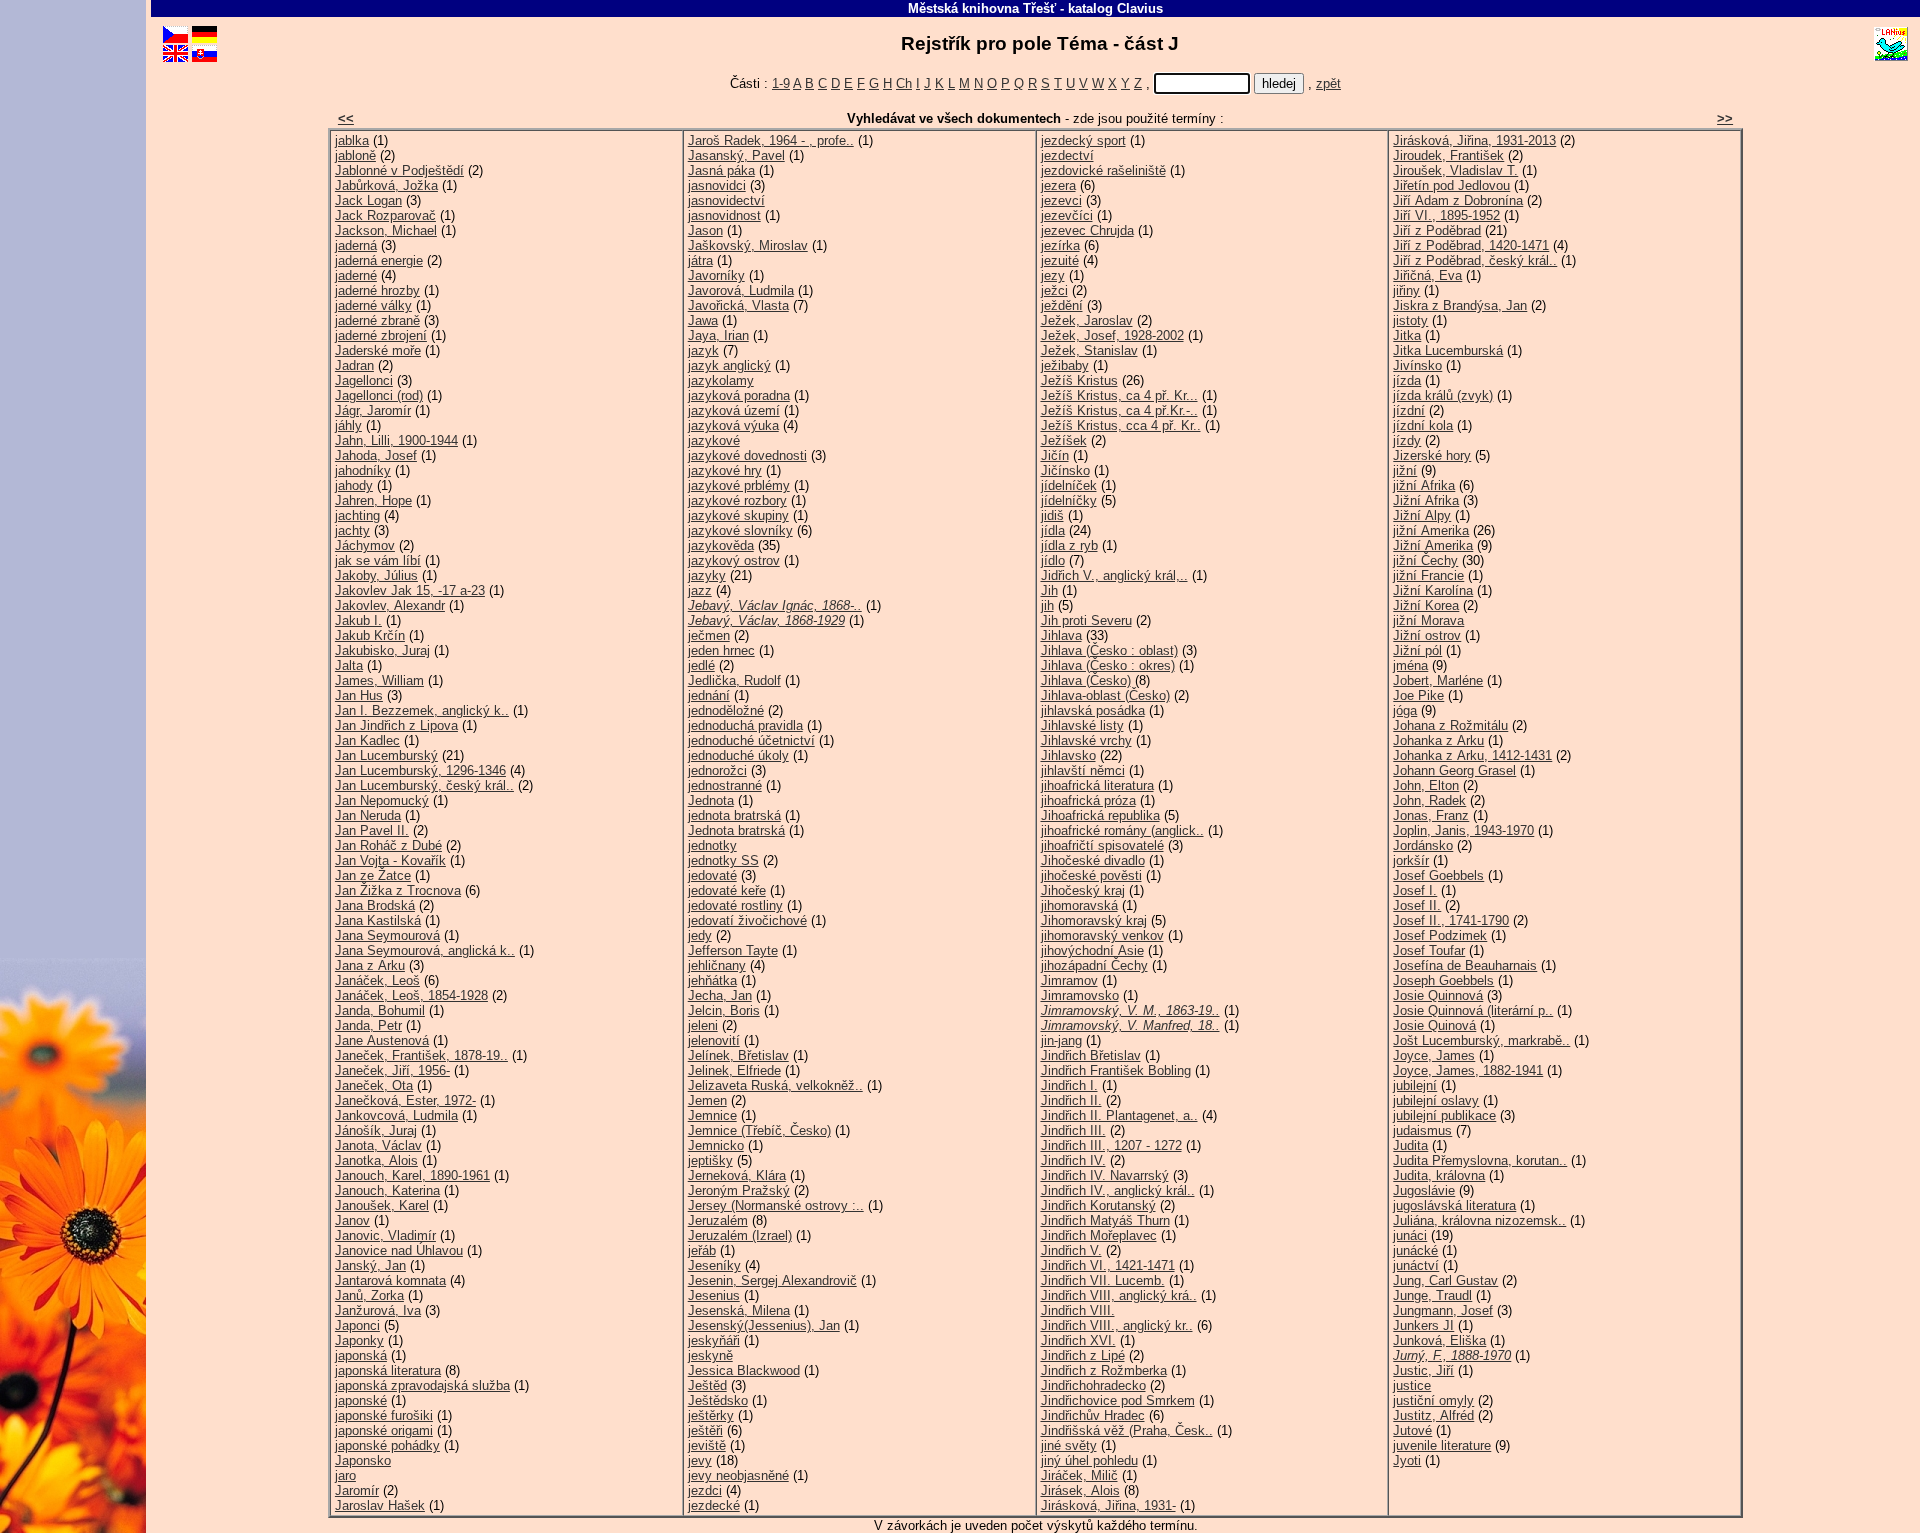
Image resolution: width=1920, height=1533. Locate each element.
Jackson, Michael (386, 230)
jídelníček (1069, 485)
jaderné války (373, 305)
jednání (709, 695)
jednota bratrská (734, 815)
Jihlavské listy (1082, 725)
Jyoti (1407, 1460)
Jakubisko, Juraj (382, 650)
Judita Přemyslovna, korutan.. (1480, 1160)
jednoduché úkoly (738, 755)
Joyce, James (1434, 1055)
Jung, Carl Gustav (1445, 1280)
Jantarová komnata (390, 1280)
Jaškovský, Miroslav (748, 245)
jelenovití (714, 1040)
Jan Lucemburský (386, 755)
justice (1412, 1385)
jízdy (1407, 440)
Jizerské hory (1432, 455)
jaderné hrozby (377, 290)
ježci (1054, 290)
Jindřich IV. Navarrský (1105, 1175)
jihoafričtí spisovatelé (1102, 845)
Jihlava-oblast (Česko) (1105, 695)
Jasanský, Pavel (736, 155)
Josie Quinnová (1438, 995)
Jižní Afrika (1426, 500)
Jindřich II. (1071, 1100)
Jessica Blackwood (744, 1370)
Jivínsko (1417, 365)
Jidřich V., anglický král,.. (1114, 575)
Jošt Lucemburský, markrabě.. (1481, 1040)
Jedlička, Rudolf (734, 680)
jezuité (1060, 260)
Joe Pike (1418, 695)
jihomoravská (1079, 905)
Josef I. (1415, 890)
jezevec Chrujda (1087, 230)
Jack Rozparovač (385, 215)
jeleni (703, 1025)
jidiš (1052, 515)
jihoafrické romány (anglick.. (1122, 830)
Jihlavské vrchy (1086, 740)
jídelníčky (1069, 500)
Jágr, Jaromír (373, 410)
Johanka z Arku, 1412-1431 (1472, 755)
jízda (1407, 380)
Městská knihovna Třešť (982, 8)
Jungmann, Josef (1443, 1310)
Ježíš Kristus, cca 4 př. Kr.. (1121, 425)
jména (1410, 665)
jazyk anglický (729, 365)
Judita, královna (1439, 1175)
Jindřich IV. (1073, 1160)
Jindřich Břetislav (1091, 1055)
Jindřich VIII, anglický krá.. (1119, 1295)
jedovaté (712, 875)
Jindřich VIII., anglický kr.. (1117, 1325)
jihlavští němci (1083, 770)
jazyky (707, 575)
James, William (379, 680)
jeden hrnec (721, 650)
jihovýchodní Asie (1092, 950)
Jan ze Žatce (373, 875)
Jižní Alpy (1422, 515)
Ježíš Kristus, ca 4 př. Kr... (1119, 395)
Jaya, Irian (718, 335)
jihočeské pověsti (1091, 875)
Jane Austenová (382, 1040)
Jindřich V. (1071, 1250)
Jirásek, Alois (1080, 1490)
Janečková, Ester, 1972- (405, 1100)
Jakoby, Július (376, 575)
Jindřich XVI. (1078, 1340)
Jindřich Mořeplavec (1099, 1235)
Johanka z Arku (1438, 740)
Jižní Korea (1426, 605)
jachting (357, 515)
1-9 (781, 83)
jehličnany (717, 965)
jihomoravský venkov (1102, 935)
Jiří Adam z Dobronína (1458, 200)
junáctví (1416, 1265)
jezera (1058, 185)
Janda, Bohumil (380, 1010)
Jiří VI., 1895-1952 (1446, 215)
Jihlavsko (1068, 755)
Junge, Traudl (1432, 1295)
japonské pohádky (387, 1445)
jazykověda (721, 545)
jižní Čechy (1425, 560)
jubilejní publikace (1444, 1115)
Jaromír (357, 1490)
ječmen (709, 635)
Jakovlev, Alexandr (390, 605)
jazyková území (734, 410)
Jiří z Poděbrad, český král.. (1475, 260)
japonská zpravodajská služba (422, 1385)
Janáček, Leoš (377, 980)
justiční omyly (1433, 1400)
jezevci (1061, 200)
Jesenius (714, 1295)
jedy (700, 935)
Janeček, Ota (374, 1085)
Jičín (1055, 455)
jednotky (712, 845)
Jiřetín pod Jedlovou (1451, 185)
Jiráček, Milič (1079, 1475)
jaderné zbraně (377, 320)
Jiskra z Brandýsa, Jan (1460, 305)
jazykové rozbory (737, 500)
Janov (352, 1220)
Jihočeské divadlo (1093, 860)
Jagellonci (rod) (379, 395)
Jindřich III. (1073, 1130)
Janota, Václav (378, 1145)
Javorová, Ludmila (741, 290)
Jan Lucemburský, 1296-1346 (420, 770)
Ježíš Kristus (1079, 380)
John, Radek (1429, 800)
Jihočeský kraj (1083, 890)
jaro (345, 1475)
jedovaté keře (727, 890)
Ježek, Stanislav (1089, 350)
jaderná (356, 245)
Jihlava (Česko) (1086, 680)
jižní (1405, 470)
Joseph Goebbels (1443, 980)
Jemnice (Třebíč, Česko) (759, 1130)
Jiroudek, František (1448, 155)
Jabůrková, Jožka (386, 185)
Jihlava (1061, 635)
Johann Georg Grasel (1454, 770)
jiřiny (1406, 290)
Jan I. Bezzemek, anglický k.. (422, 710)
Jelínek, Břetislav (738, 1055)
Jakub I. (358, 620)
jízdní (1409, 410)
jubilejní (1415, 1085)
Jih (1049, 590)
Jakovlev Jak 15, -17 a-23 (410, 590)
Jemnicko (716, 1145)
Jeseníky (714, 1265)
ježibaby (1065, 365)
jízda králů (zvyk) (1443, 395)
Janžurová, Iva (378, 1310)
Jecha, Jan (720, 995)
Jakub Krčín (370, 635)
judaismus (1422, 1130)
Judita (1410, 1145)
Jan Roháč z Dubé (388, 845)
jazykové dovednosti (747, 455)
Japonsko (363, 1460)
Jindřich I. (1069, 1085)
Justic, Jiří (1423, 1370)
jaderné (356, 275)
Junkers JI (1423, 1325)
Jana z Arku (370, 965)
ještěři (705, 1430)
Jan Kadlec (367, 740)
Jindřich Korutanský (1098, 1205)
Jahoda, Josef (376, 455)
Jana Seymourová (387, 935)
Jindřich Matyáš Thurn (1105, 1220)
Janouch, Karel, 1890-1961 (412, 1175)
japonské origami (384, 1430)
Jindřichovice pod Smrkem (1118, 1400)
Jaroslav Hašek (380, 1505)
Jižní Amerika (1433, 545)
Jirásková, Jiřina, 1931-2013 (1474, 140)
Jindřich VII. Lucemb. (1103, 1280)
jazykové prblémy (739, 485)
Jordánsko (1423, 845)
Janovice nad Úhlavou (399, 1250)
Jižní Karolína (1433, 590)
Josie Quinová (1434, 1025)
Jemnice (712, 1115)
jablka (352, 140)
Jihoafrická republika (1100, 815)
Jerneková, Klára (737, 1175)
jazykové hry (725, 470)
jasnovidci (717, 185)
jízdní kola (1423, 425)
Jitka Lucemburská (1448, 350)
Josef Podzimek (1440, 935)
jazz (700, 590)
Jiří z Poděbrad (1437, 230)
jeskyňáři (714, 1340)
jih (1047, 605)
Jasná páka (721, 170)
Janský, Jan (370, 1265)
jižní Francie (1428, 575)
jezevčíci (1067, 215)
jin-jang (1061, 1040)
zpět (1328, 83)
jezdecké (714, 1505)
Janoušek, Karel (382, 1205)
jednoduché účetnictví (751, 740)
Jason (705, 230)
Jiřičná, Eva (1427, 275)
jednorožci (717, 770)
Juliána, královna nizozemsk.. (1479, 1220)
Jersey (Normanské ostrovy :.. (776, 1205)
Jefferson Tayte (733, 950)
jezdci (705, 1490)
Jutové (1412, 1430)
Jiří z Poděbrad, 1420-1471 (1471, 245)
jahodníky (363, 470)
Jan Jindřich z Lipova (396, 725)
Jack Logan (368, 200)
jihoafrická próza (1088, 800)
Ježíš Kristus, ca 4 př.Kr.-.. (1119, 410)
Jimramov (1069, 980)
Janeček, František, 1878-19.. (421, 1055)
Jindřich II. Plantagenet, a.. (1119, 1115)
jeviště (707, 1445)
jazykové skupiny (738, 515)
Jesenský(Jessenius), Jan (764, 1325)
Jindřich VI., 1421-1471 (1108, 1265)
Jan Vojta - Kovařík (390, 860)
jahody (354, 485)
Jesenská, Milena (739, 1310)
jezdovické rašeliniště (1103, 170)
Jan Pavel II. (372, 830)
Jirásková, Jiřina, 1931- (1108, 1505)
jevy (700, 1460)
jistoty (1410, 320)
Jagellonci (364, 380)
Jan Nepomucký (382, 800)
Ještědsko (718, 1400)
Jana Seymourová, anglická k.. (425, 950)
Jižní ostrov (1427, 635)
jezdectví (1067, 155)
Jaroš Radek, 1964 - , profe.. (771, 140)
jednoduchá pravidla (745, 725)
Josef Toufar (1429, 950)
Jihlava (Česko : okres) (1108, 665)
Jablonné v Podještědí (399, 170)
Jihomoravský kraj (1094, 920)
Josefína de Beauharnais (1465, 965)
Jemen (707, 1100)
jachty (352, 530)
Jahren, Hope (373, 500)
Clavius (1140, 8)
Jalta (349, 665)
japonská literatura (388, 1370)
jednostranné (725, 785)
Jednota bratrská (736, 830)
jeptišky (710, 1160)
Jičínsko (1065, 470)
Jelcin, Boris (724, 1010)
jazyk (703, 350)
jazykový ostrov (734, 560)
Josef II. (1417, 905)
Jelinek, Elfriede (734, 1070)
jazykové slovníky (740, 530)
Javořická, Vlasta (738, 305)
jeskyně (710, 1355)
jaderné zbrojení (381, 335)
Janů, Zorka (369, 1295)
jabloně (355, 155)
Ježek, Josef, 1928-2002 (1112, 335)
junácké (1415, 1250)
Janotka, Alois (376, 1160)
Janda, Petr (368, 1025)
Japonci (357, 1325)
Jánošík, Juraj (376, 1130)
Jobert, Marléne (1438, 680)
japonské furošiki (384, 1415)
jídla (1053, 530)
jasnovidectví (726, 200)
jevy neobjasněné (738, 1475)
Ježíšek (1064, 440)
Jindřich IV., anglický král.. (1118, 1190)
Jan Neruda (368, 815)
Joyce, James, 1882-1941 (1468, 1070)
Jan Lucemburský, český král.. (424, 785)
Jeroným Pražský (739, 1190)
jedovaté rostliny (735, 905)
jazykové (714, 440)
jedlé (701, 665)
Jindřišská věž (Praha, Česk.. (1127, 1430)
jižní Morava (1428, 620)
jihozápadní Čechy (1094, 965)
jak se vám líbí (378, 560)
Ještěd (707, 1385)
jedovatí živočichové (747, 920)
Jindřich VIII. (1078, 1310)
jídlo (1053, 560)
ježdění (1062, 305)
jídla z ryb (1069, 545)
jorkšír (1411, 860)
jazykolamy (721, 380)
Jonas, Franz (1431, 815)
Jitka (1407, 335)
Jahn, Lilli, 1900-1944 (396, 440)
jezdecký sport (1083, 140)
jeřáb (702, 1250)
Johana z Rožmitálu (1450, 725)
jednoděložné (726, 710)
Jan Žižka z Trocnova (398, 890)
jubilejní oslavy (1436, 1100)
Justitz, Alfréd (1433, 1415)
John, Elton (1426, 785)
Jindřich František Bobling (1116, 1070)
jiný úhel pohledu (1089, 1460)
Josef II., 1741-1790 (1451, 920)
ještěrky (711, 1415)
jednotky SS (723, 860)
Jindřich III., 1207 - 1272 (1111, 1145)
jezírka (1060, 245)
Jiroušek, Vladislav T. (1455, 170)
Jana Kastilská (378, 920)
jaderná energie (379, 260)
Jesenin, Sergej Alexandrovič (772, 1280)
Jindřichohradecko (1093, 1385)
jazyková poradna (739, 395)
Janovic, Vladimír (385, 1235)
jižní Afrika (1424, 485)
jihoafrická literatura (1097, 785)
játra (700, 260)
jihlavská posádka (1093, 710)
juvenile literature (1442, 1445)
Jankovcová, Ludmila (396, 1115)
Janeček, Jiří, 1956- (392, 1070)
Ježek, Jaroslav (1087, 320)
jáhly (348, 425)
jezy (1053, 275)
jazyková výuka (733, 425)
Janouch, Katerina (387, 1190)
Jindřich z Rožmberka (1104, 1370)
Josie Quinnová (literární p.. (1473, 1010)
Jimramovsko (1080, 995)
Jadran (354, 365)
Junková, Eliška (1439, 1340)
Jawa (703, 320)
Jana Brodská (375, 905)
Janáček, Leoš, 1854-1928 (411, 995)
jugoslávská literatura (1454, 1205)
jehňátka (712, 980)
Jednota (711, 800)
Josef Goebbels (1438, 875)
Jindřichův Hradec (1093, 1415)
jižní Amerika (1431, 530)
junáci (1410, 1235)
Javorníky (716, 275)
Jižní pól (1417, 650)
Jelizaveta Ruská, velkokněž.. (775, 1085)
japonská (361, 1355)
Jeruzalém (718, 1220)
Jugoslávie (1424, 1190)
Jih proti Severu (1086, 620)
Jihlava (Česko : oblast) (1109, 650)
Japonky (359, 1340)
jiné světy (1069, 1445)
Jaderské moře (378, 350)
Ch (904, 83)
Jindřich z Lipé (1083, 1355)
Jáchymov (365, 545)
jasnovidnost (724, 215)
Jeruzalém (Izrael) (740, 1235)
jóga (1405, 710)
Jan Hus (359, 695)
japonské (361, 1400)
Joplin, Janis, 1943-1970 (1463, 830)
